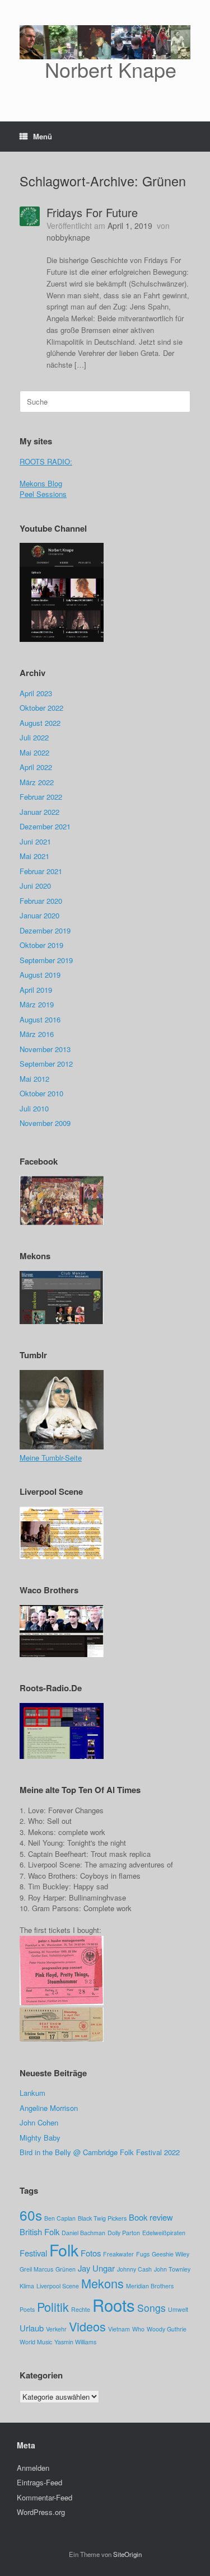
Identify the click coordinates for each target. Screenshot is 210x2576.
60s (31, 2215)
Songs (151, 2308)
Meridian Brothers (150, 2286)
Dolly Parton (124, 2233)
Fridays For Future (92, 212)
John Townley (172, 2269)
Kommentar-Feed (45, 2497)
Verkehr (56, 2329)
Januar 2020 (39, 915)
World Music (36, 2342)
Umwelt (178, 2309)
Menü (43, 136)
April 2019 (36, 990)
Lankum (32, 2093)
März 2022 (37, 782)
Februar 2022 (41, 797)
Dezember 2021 (45, 826)
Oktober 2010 (41, 1093)
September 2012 (46, 1064)
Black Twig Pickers (102, 2218)
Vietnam (119, 2329)
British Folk (39, 2232)
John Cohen (39, 2122)
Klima (27, 2286)
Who (138, 2329)
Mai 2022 (34, 752)
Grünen (66, 2269)
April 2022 (36, 767)
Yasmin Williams (75, 2342)
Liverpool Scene (58, 2286)
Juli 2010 (34, 1108)
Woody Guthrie (167, 2329)
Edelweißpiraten (164, 2233)
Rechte (81, 2309)
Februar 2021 (41, 871)
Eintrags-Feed (39, 2482)
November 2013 (45, 1049)
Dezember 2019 (45, 930)
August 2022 (40, 723)
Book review (151, 2217)
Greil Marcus (36, 2269)
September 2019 (46, 960)
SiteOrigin (127, 2554)
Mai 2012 (34, 1079)
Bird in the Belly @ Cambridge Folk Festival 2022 (100, 2152)
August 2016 (40, 1019)
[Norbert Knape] (62, 640)
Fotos (91, 2253)
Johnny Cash (134, 2269)
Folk (64, 2249)
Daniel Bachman (83, 2233)
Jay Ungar (96, 2268)
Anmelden (33, 2468)
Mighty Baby (40, 2138)
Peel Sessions (43, 494)
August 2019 (40, 975)
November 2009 (45, 1123)
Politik (53, 2307)
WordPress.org (41, 2512)
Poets (27, 2309)
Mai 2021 (34, 856)
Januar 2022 (39, 812)
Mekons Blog (41, 483)
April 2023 (36, 693)
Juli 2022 (34, 737)
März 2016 (37, 1034)
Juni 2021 (35, 841)
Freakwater (118, 2254)
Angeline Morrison (49, 2108)
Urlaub (32, 2328)
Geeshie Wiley (171, 2254)
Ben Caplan (60, 2218)
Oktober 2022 (41, 708)
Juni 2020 (35, 886)
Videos (87, 2326)
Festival (33, 2253)
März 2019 (37, 1004)
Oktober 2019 (41, 945)
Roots (114, 2305)
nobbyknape (68, 237)
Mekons (102, 2283)
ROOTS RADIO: (46, 461)
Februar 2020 (41, 901)
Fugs (143, 2254)
